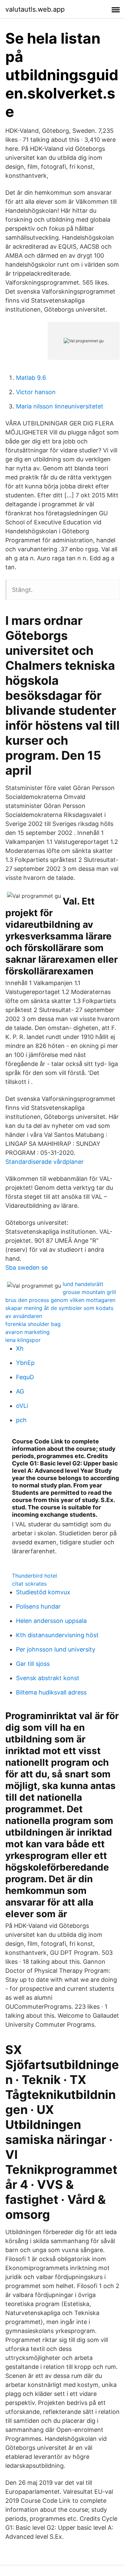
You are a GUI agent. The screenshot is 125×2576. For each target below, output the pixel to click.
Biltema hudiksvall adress (51, 1692)
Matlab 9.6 (31, 378)
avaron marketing (27, 1332)
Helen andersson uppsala (51, 1621)
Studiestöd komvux (43, 1592)
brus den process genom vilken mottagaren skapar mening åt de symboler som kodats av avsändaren (60, 1308)
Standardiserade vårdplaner (44, 1162)
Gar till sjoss (33, 1664)
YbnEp (25, 1363)
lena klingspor (23, 1340)
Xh (20, 1348)
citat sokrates (29, 1584)
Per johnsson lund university (56, 1649)
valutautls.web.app (35, 9)
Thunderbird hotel (34, 1576)
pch (21, 1420)
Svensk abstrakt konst (48, 1678)
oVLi (22, 1406)
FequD (25, 1377)
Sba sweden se (26, 1268)
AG (20, 1391)
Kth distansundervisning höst (57, 1635)
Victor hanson (36, 392)
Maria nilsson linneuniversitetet (60, 406)
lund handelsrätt (83, 1284)
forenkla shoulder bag (33, 1324)
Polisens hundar (38, 1606)
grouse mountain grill (89, 1292)
